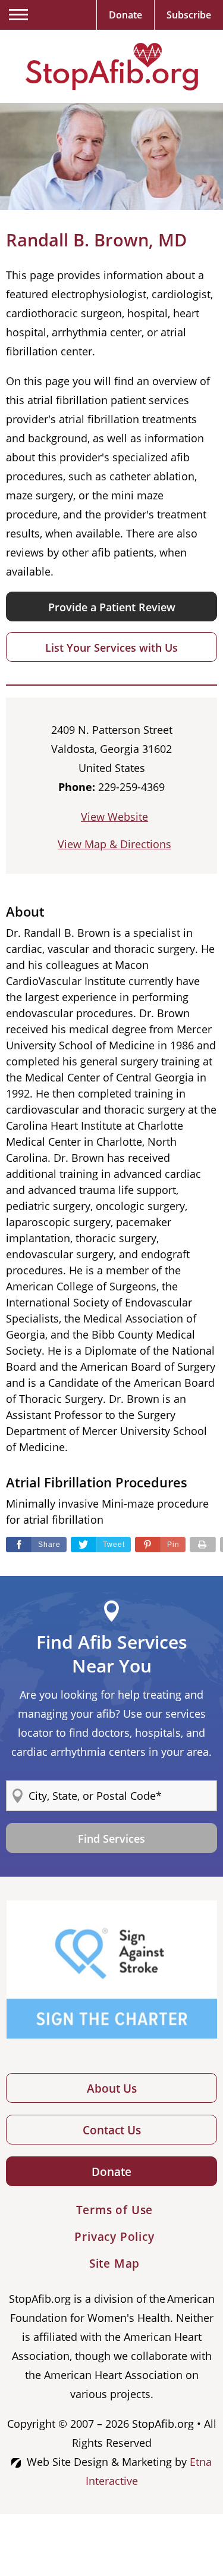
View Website (114, 817)
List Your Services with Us (111, 648)
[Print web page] (203, 1545)
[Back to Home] (112, 67)
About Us (112, 2089)
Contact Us (112, 2130)
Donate (111, 2172)
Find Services (111, 1839)
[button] (160, 1545)
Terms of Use (115, 2210)
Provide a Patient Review (112, 607)
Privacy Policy (114, 2237)
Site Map (114, 2264)
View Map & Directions (114, 844)
